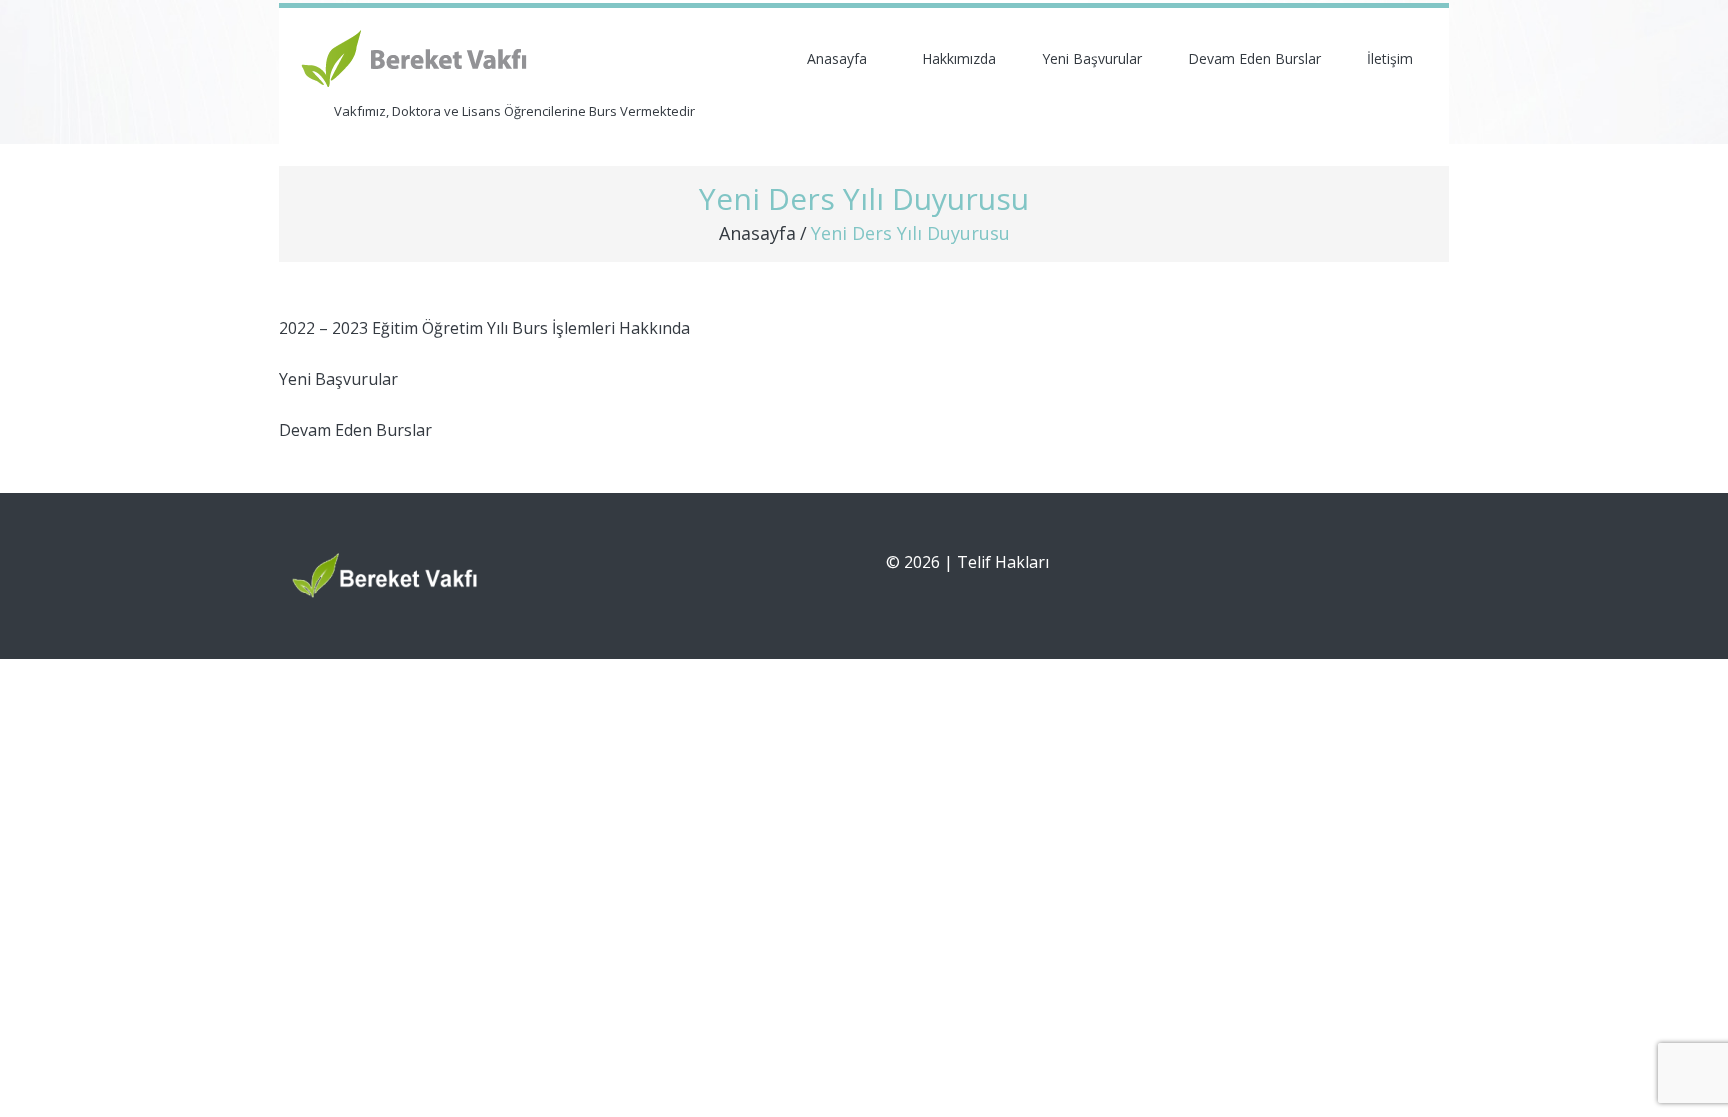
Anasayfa (837, 58)
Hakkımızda (959, 58)
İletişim (1390, 58)
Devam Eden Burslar (1254, 58)
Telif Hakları (1003, 562)
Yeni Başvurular (1092, 58)
